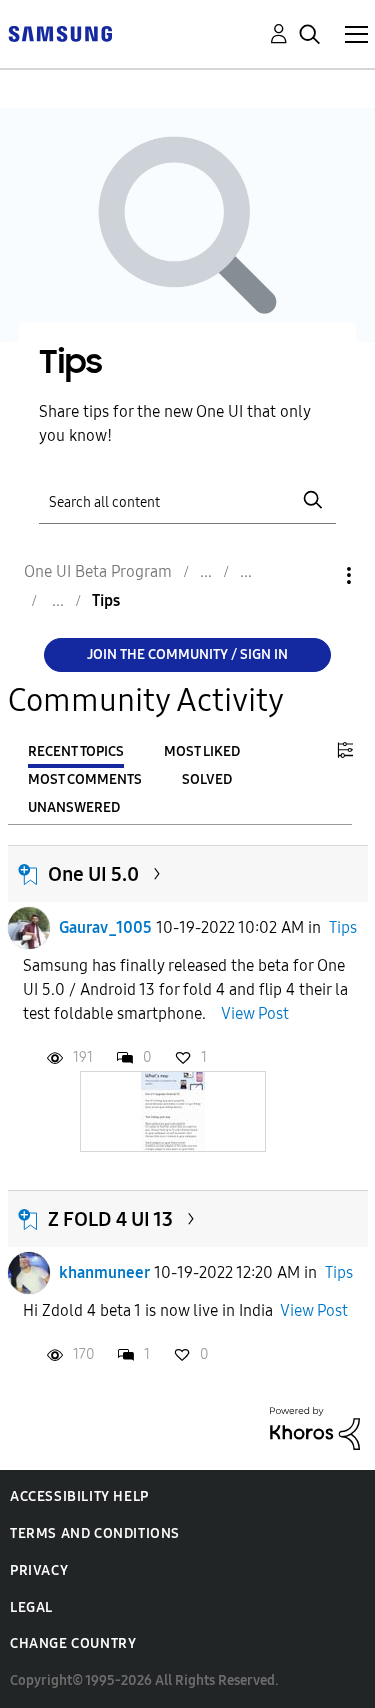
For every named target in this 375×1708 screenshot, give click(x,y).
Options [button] (315, 575)
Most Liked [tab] (202, 751)
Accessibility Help (79, 1496)
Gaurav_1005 (105, 927)
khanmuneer (104, 1272)
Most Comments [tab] (85, 779)
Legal (31, 1607)
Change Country (73, 1643)
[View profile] (29, 928)
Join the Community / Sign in (187, 654)
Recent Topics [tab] (76, 751)
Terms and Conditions (95, 1533)
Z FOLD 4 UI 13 (110, 1219)
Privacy (39, 1570)
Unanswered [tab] (74, 807)
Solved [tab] (207, 779)
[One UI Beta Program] (60, 32)
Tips (343, 927)
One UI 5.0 (93, 874)
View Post (255, 1013)
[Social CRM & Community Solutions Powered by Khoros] (315, 1427)
